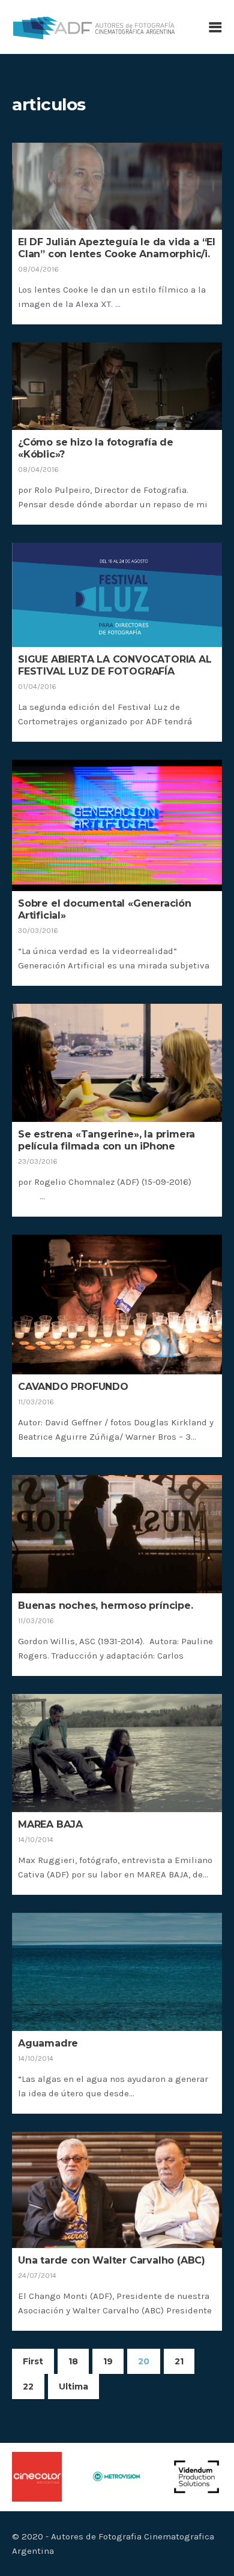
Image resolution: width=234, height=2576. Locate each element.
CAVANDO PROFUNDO (73, 1387)
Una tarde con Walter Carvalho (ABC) (112, 2260)
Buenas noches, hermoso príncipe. (106, 1606)
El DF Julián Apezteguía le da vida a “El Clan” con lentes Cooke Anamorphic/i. (117, 248)
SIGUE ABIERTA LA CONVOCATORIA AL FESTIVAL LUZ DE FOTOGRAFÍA (115, 665)
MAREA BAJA (50, 1824)
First (33, 2361)
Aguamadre (48, 2043)
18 (73, 2361)
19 (108, 2361)
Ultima (73, 2387)
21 (179, 2361)
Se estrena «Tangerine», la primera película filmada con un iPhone (106, 1140)
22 (28, 2387)
